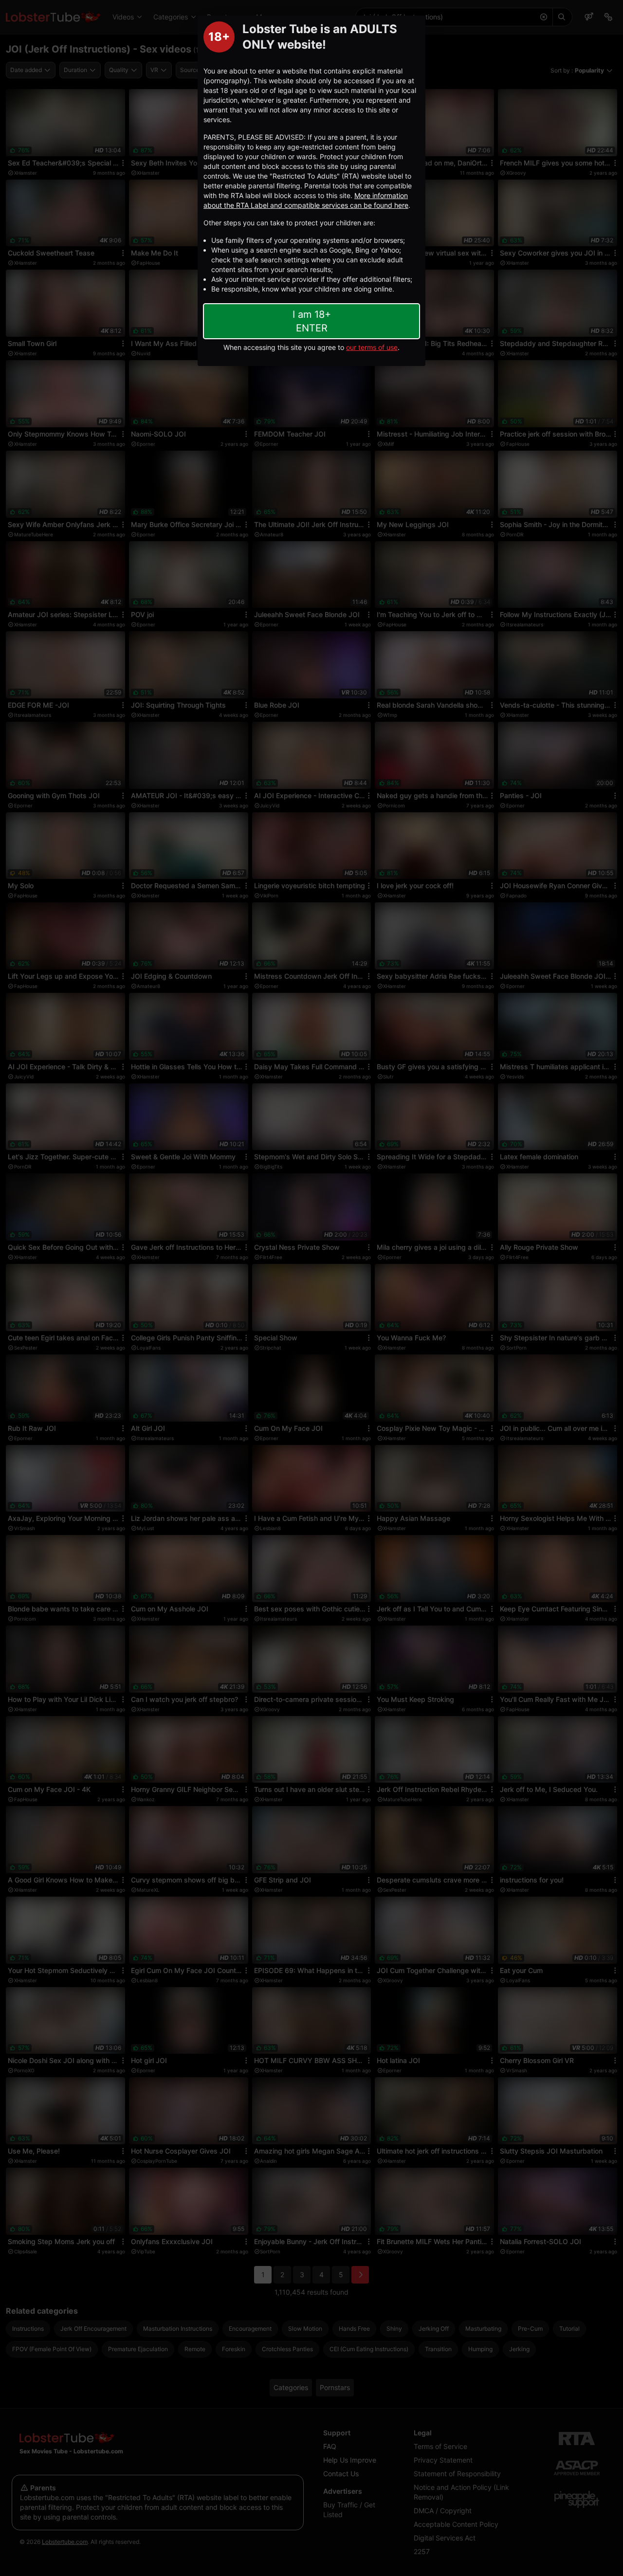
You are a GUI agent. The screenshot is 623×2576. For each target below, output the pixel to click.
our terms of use (372, 347)
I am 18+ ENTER (312, 321)
